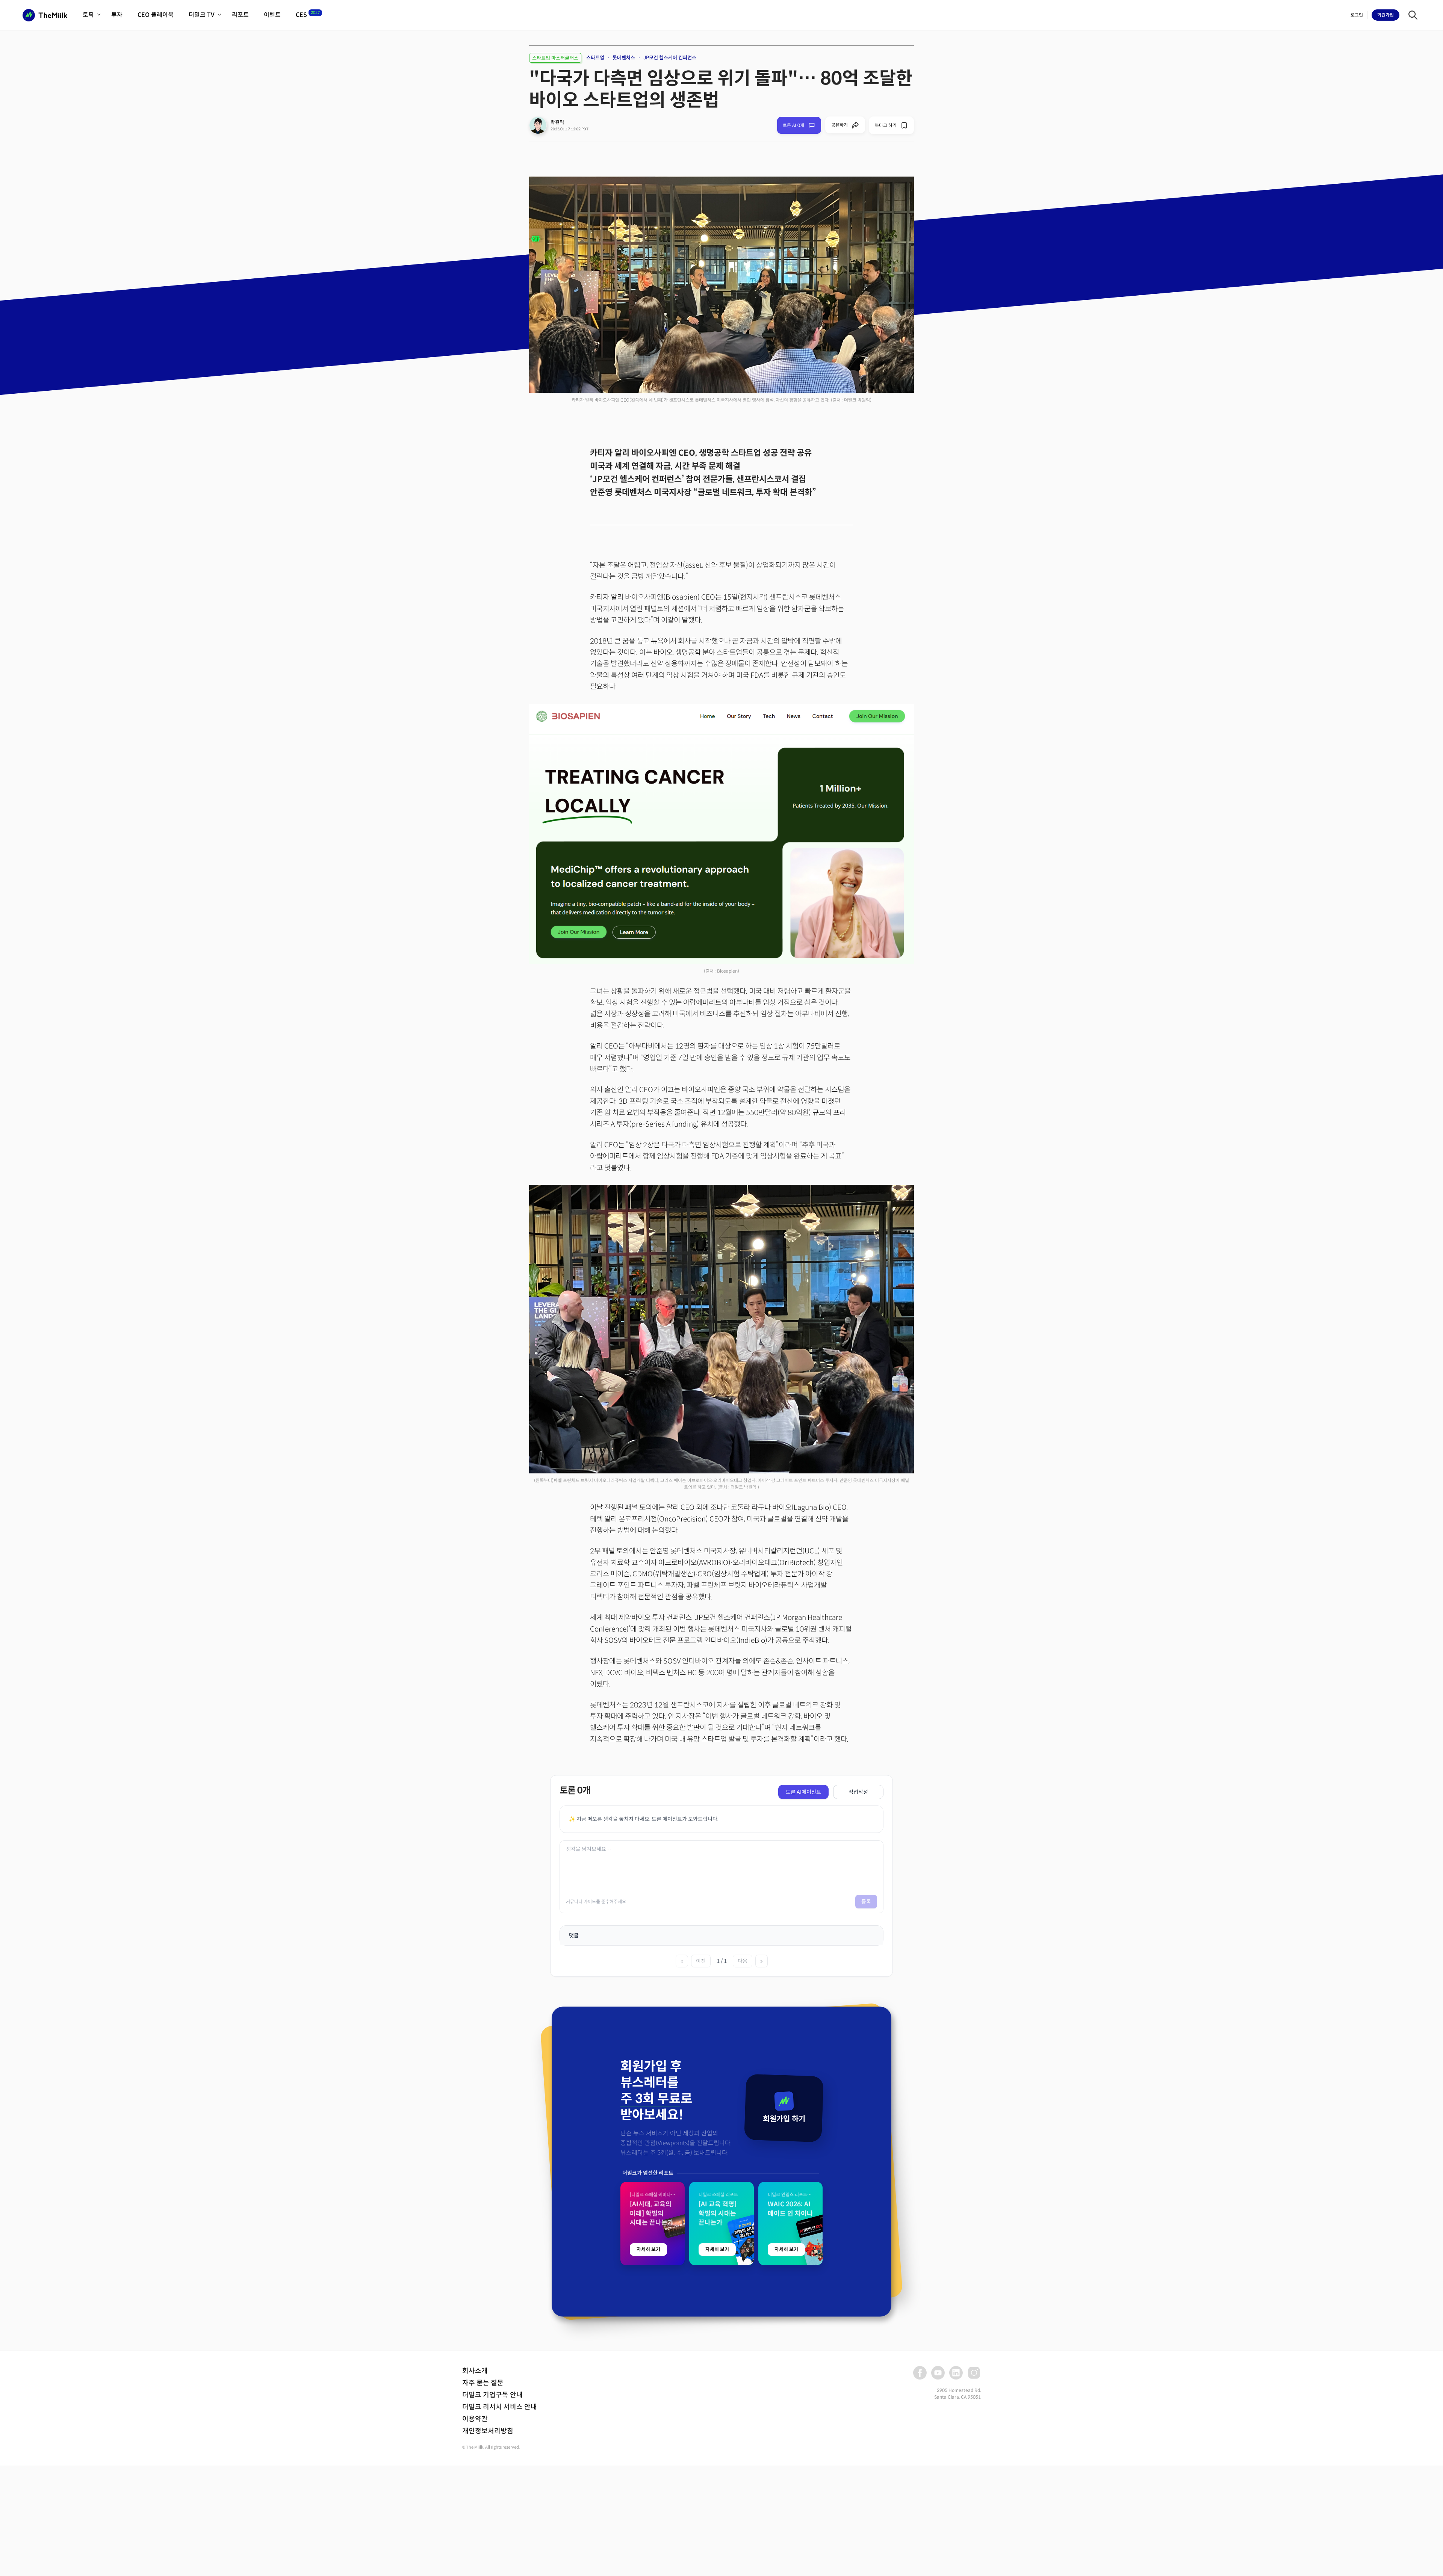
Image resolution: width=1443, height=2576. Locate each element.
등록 (866, 1902)
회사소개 (475, 2371)
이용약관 (475, 2419)
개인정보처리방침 (488, 2431)
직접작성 (858, 1792)
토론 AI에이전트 (803, 1792)
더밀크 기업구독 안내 (492, 2395)
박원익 (557, 122)
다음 (743, 1961)
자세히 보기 (648, 2249)
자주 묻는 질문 (483, 2383)
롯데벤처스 (624, 58)
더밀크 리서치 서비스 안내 (500, 2407)
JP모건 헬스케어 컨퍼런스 (670, 58)
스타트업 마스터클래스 (555, 58)
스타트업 (595, 58)
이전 (701, 1961)
